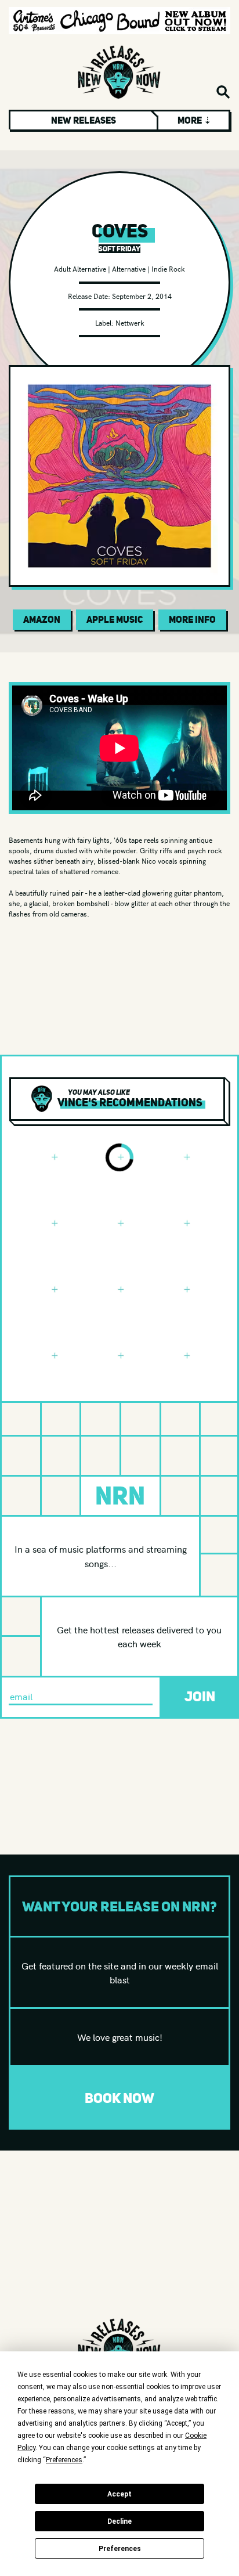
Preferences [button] (64, 2460)
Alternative (129, 268)
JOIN (200, 1696)
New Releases (84, 120)
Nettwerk (130, 322)
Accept (119, 2494)
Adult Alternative (80, 268)
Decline (119, 2521)
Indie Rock (168, 268)
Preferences (120, 2549)
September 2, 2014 (142, 296)
